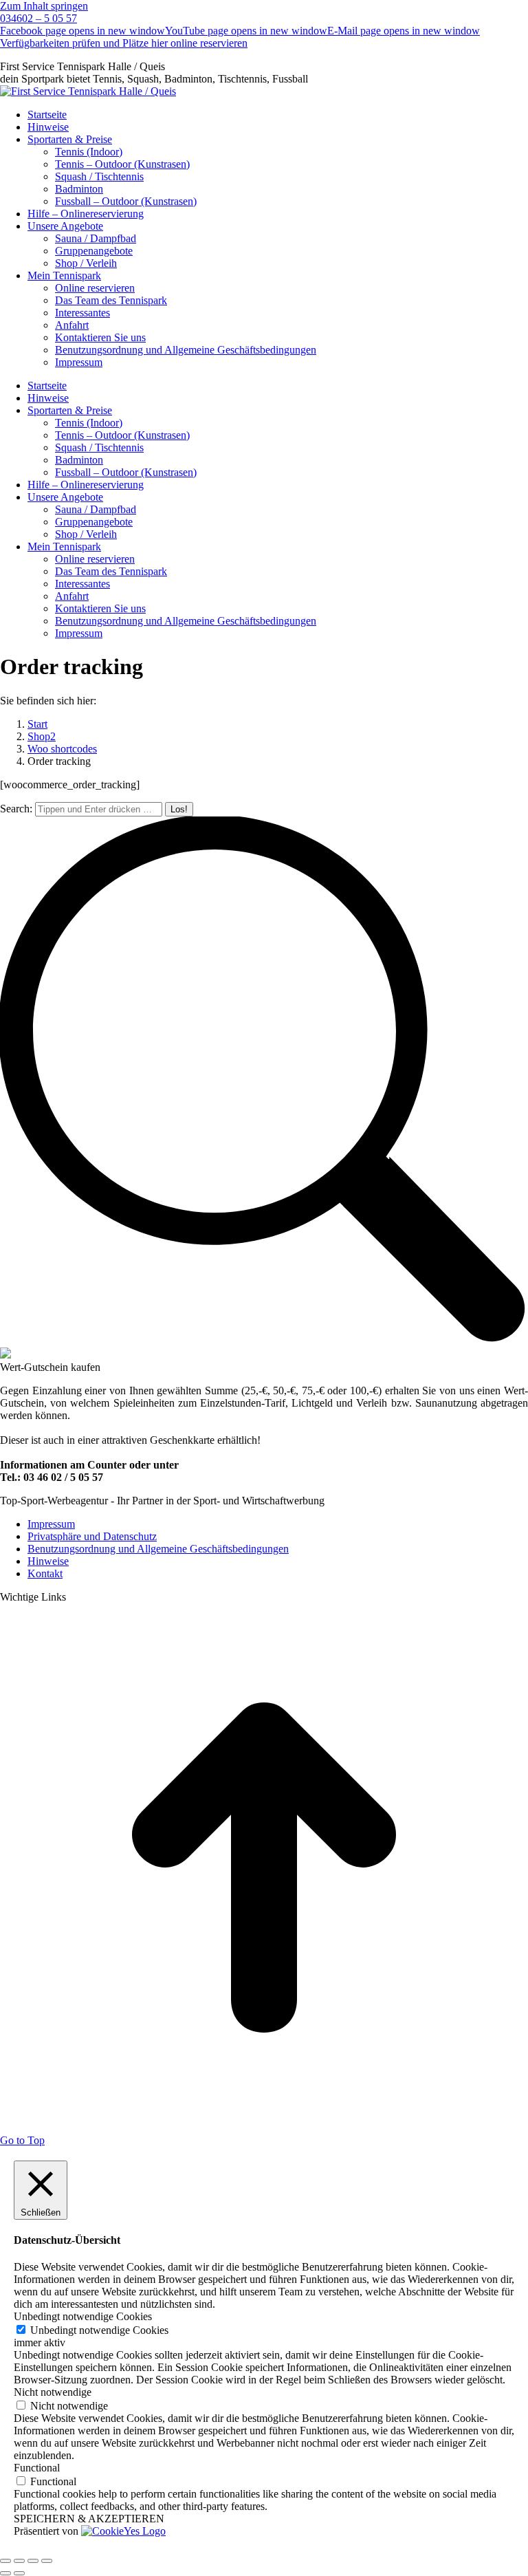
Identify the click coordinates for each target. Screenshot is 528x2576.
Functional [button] (37, 2468)
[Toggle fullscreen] (33, 2561)
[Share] (19, 2561)
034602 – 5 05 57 (38, 18)
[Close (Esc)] (5, 2561)
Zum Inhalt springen (44, 6)
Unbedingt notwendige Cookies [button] (83, 2316)
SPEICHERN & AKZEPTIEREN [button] (89, 2519)
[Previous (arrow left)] (5, 2573)
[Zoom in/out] (47, 2561)
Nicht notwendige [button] (53, 2392)
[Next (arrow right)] (19, 2573)
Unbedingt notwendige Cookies (99, 2330)
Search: (16, 809)
